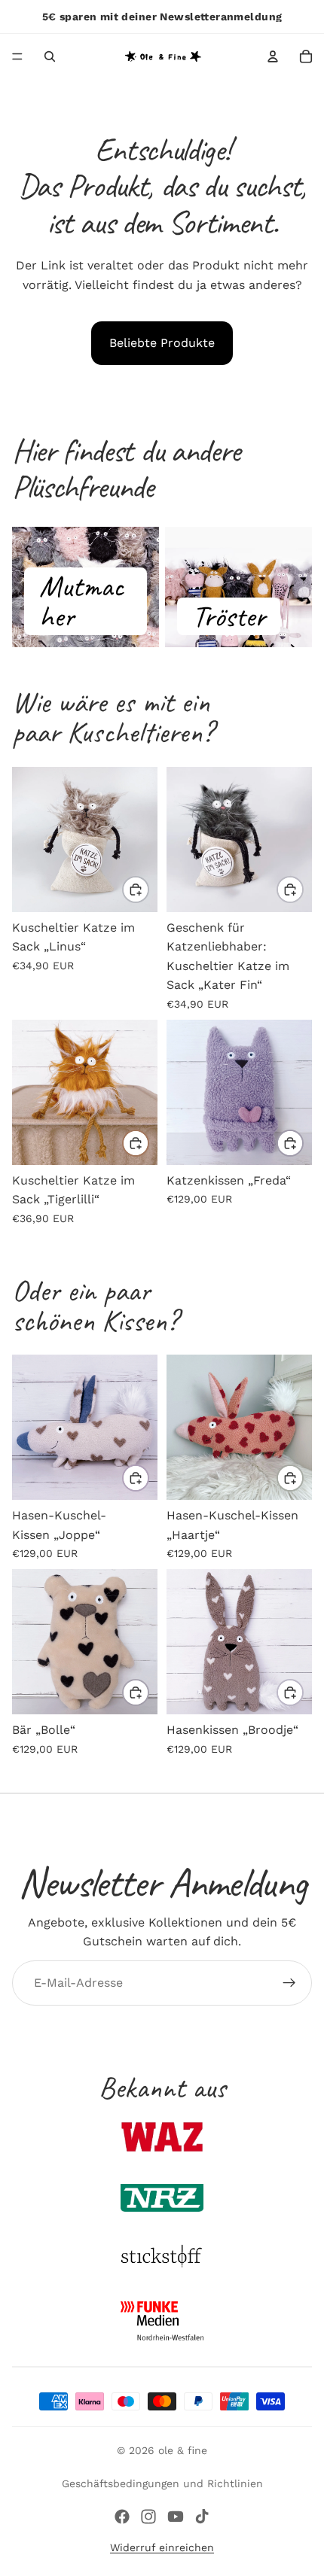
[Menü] (17, 56)
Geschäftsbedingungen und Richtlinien (162, 2483)
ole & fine (183, 2450)
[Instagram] (148, 2517)
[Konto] (273, 56)
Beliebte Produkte (162, 343)
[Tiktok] (202, 2517)
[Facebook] (122, 2517)
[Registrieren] (289, 1983)
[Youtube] (176, 2517)
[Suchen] (50, 56)
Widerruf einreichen (162, 2547)
